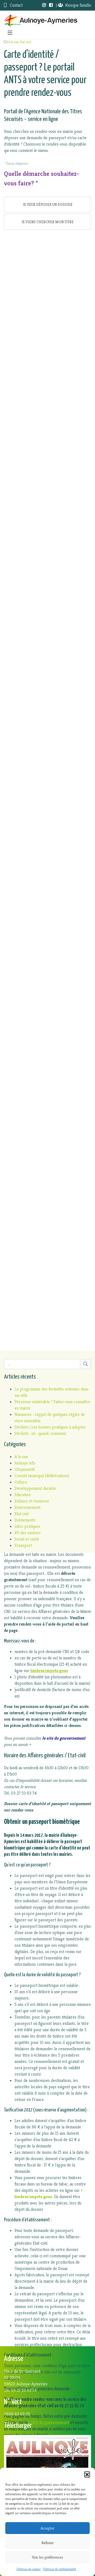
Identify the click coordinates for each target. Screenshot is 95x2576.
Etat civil (25, 42)
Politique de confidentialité (60, 2569)
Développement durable (35, 1488)
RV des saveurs (28, 1533)
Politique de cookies (29, 2569)
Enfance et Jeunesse (32, 1501)
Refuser (47, 2543)
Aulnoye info (25, 1463)
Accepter (47, 2528)
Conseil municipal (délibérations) (42, 1476)
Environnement (27, 1507)
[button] (87, 2474)
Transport (23, 1545)
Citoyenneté (25, 1469)
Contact (16, 5)
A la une (13, 42)
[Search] (85, 1364)
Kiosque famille (78, 5)
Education (23, 1495)
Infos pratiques (27, 1526)
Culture (21, 1482)
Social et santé (27, 1539)
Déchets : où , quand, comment (40, 1433)
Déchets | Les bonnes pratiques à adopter (50, 1427)
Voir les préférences (47, 2557)
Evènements (25, 1520)
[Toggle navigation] (10, 33)
